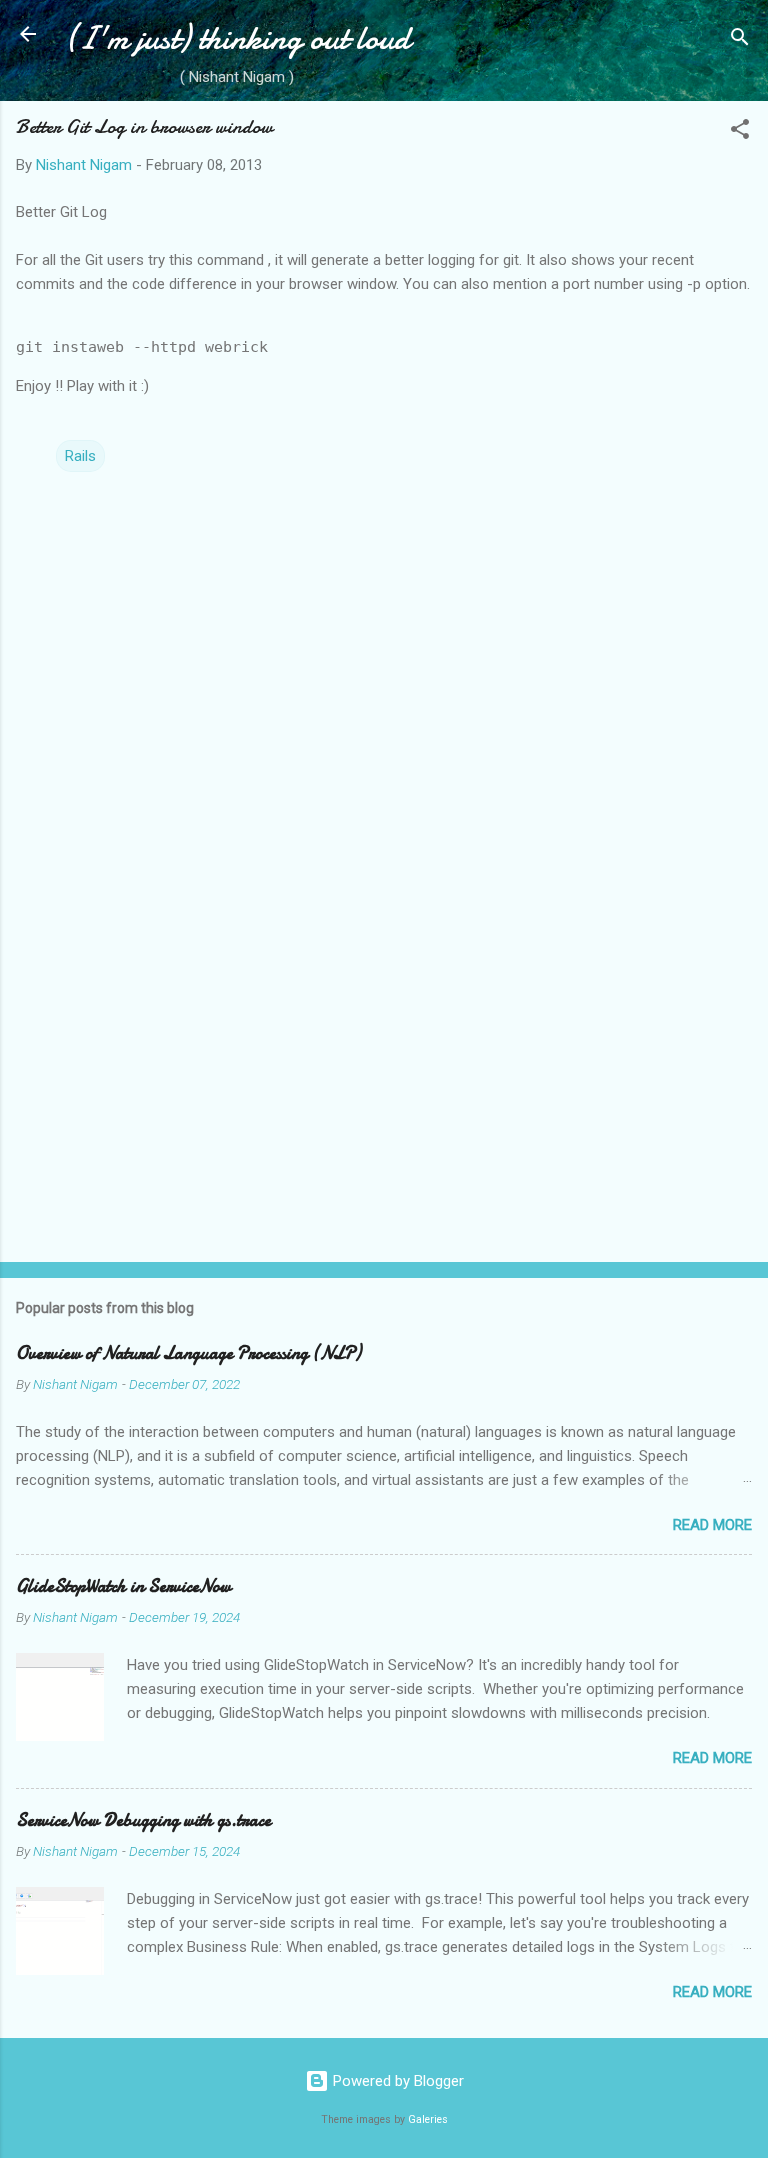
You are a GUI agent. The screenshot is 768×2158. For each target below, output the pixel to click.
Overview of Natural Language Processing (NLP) (188, 1353)
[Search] (740, 40)
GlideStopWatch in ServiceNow (123, 1586)
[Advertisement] (384, 1090)
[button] (740, 132)
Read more (712, 1525)
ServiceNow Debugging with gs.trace (143, 1820)
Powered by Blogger (396, 2081)
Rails (80, 456)
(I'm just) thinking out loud (237, 38)
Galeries (428, 2119)
